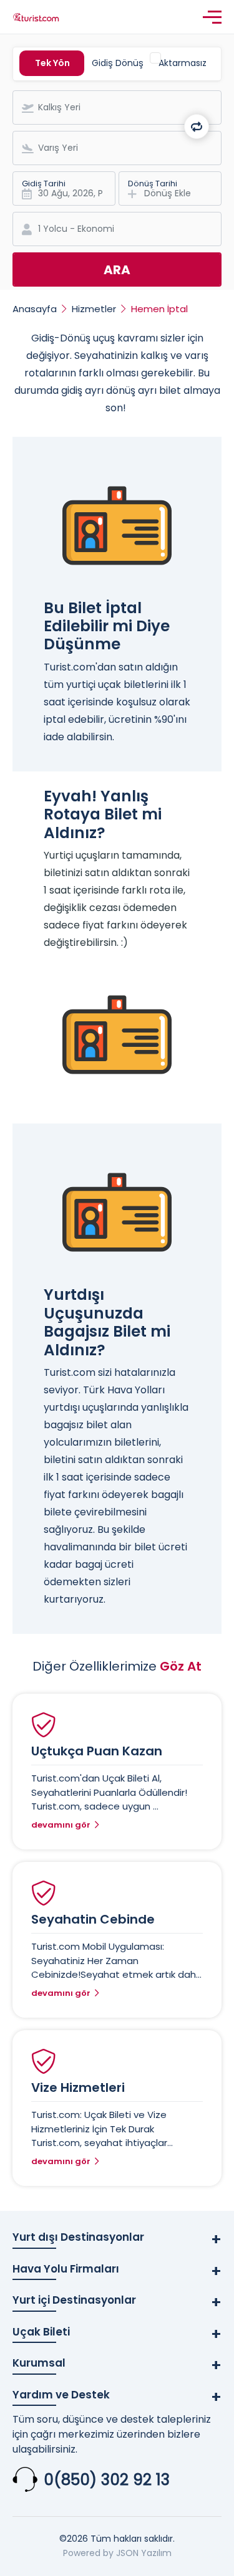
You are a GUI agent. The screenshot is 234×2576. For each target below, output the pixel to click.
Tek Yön (52, 63)
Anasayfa (35, 309)
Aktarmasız (183, 63)
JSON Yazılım (144, 2553)
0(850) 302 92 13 (107, 2480)
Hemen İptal (159, 309)
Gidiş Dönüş (118, 63)
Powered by (88, 2553)
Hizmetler (94, 309)
